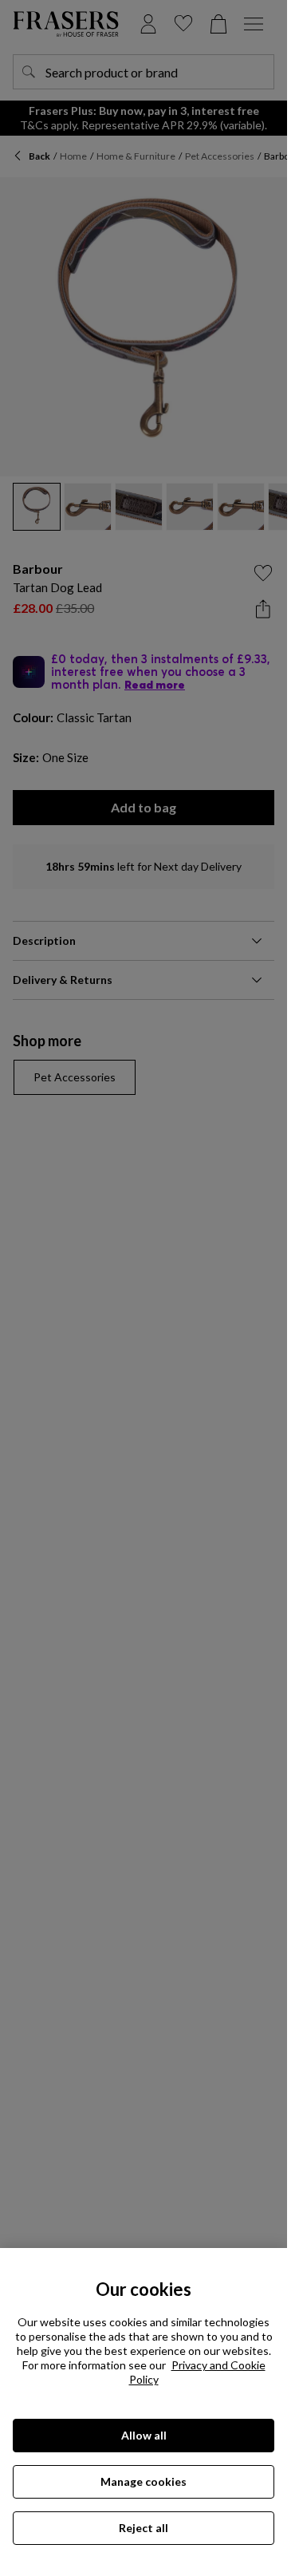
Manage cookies (144, 2481)
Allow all (144, 2435)
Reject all (144, 2528)
